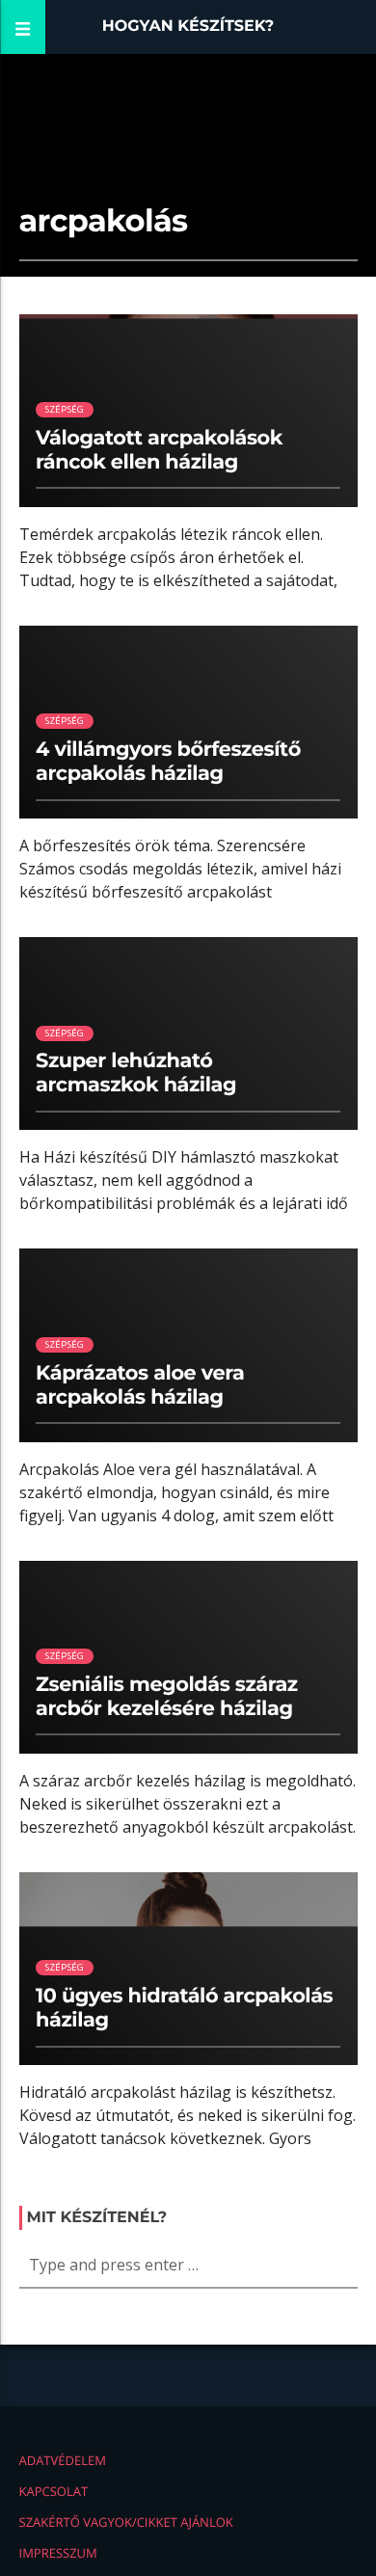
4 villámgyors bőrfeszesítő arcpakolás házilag (168, 762)
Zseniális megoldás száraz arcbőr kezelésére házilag (167, 1697)
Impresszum (58, 2553)
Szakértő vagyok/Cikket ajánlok (126, 2522)
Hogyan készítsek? (188, 27)
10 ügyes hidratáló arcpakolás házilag (184, 2008)
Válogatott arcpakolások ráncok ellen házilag (159, 450)
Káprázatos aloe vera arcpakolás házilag (140, 1385)
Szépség (65, 409)
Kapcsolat (54, 2491)
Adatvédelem (63, 2460)
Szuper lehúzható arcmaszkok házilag (136, 1073)
